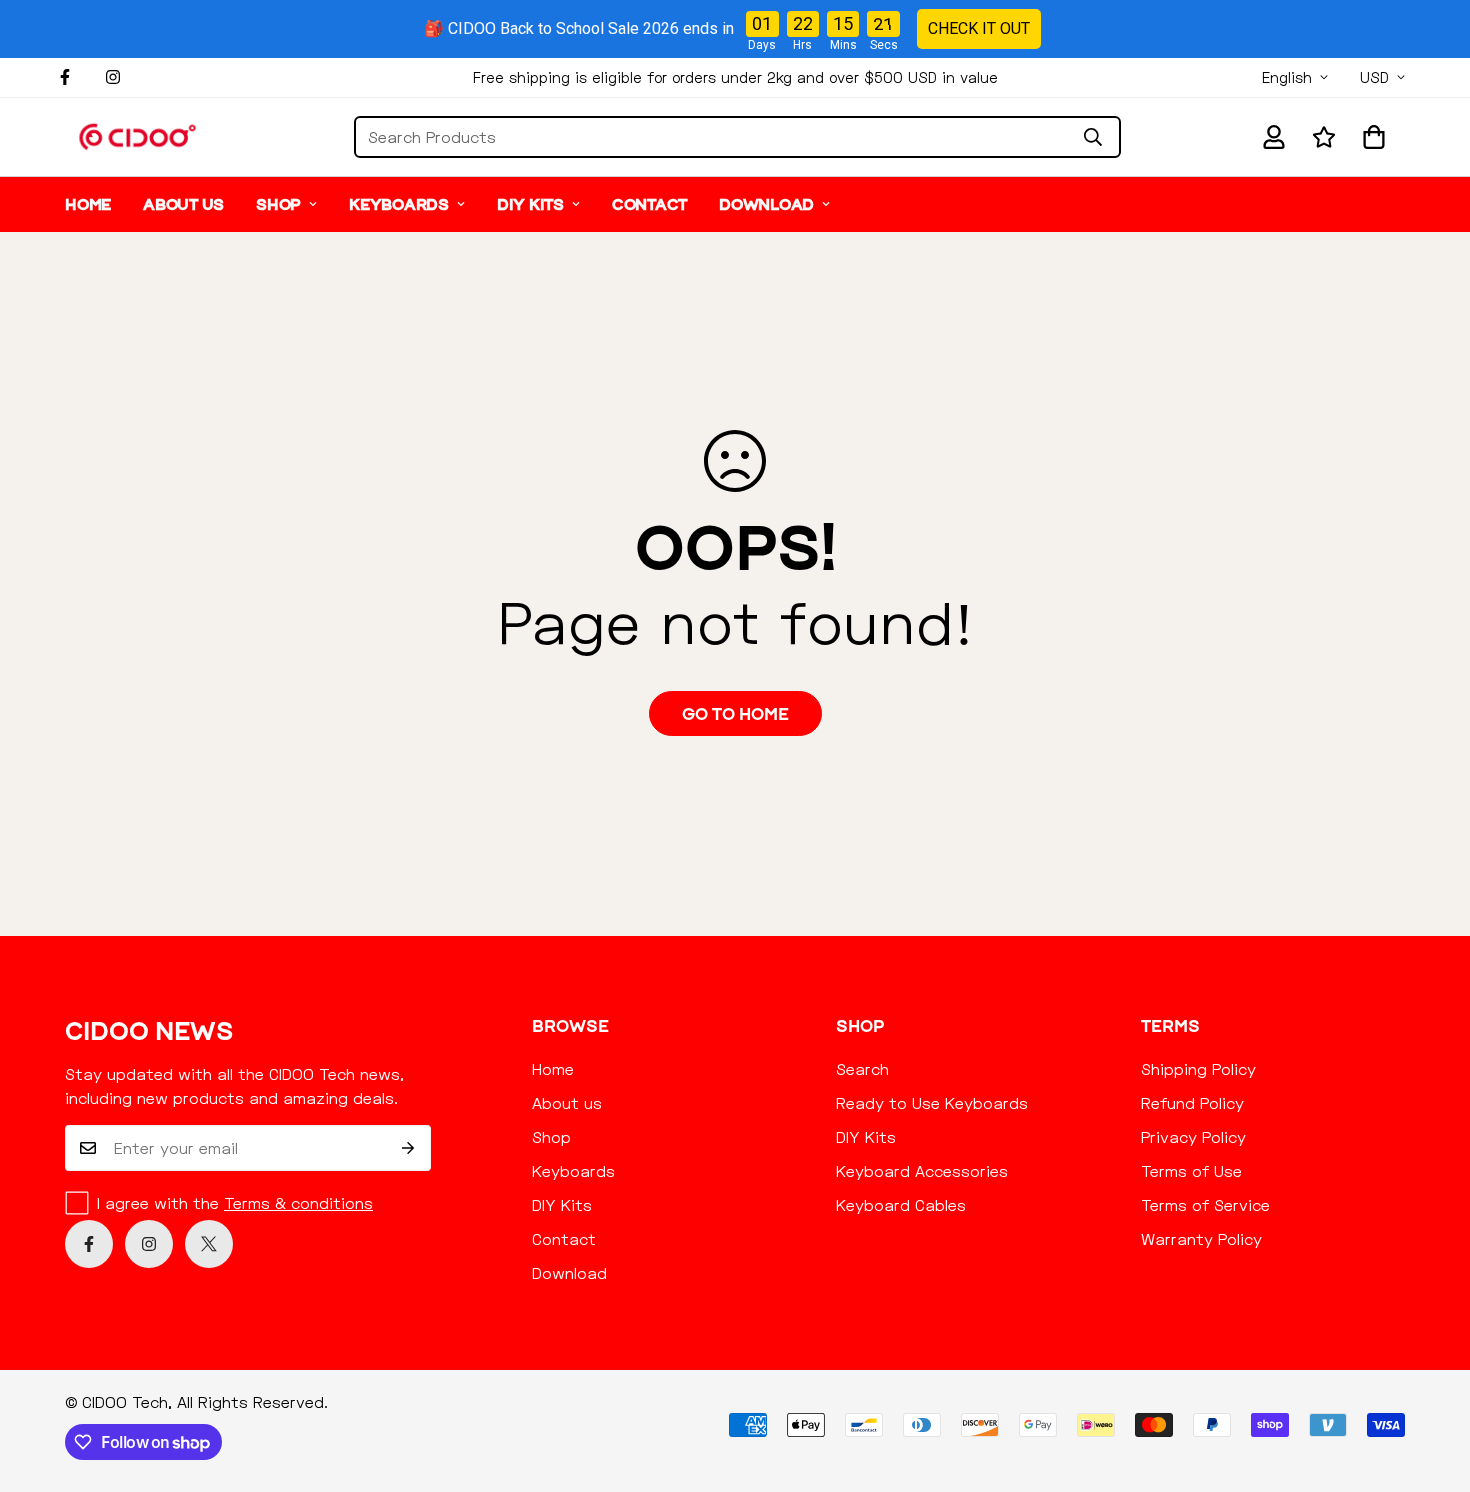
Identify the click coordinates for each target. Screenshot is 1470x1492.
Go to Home (735, 713)
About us (183, 204)
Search (862, 1068)
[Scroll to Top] (1431, 1383)
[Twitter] (209, 1244)
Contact (649, 204)
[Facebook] (65, 77)
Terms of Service (1205, 1204)
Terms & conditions (298, 1202)
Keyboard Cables (901, 1204)
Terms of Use (1191, 1170)
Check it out (979, 28)
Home (88, 204)
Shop (278, 204)
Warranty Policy (1201, 1238)
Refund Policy (1192, 1102)
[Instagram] (113, 77)
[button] (1374, 137)
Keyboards (399, 204)
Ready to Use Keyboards (932, 1102)
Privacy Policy (1193, 1136)
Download (766, 204)
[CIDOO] (137, 136)
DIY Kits (530, 204)
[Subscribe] (408, 1148)
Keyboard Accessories (922, 1170)
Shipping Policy (1198, 1068)
